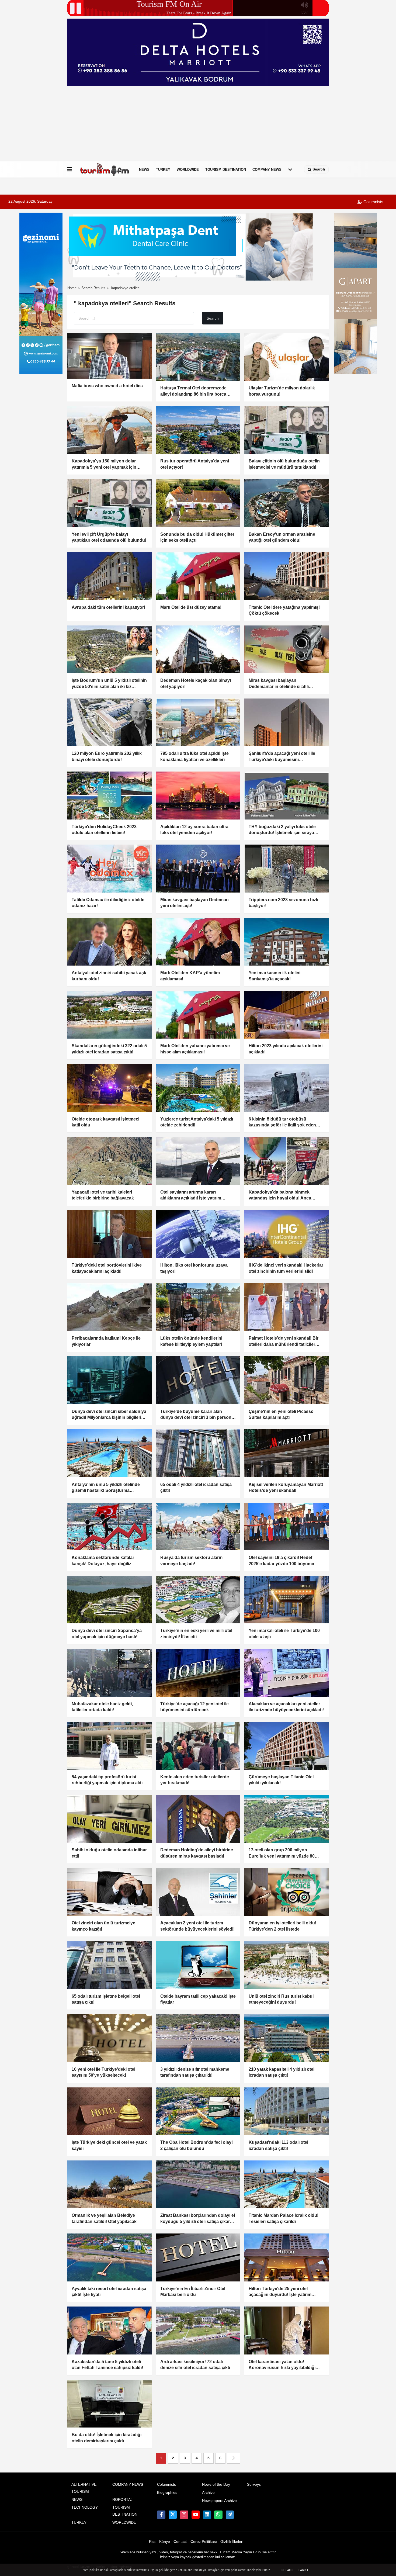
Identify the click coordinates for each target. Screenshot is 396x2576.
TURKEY (163, 169)
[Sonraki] (234, 2458)
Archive (208, 2493)
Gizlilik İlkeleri (232, 2542)
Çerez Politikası (204, 2542)
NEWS (144, 169)
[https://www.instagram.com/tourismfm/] (184, 2515)
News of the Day (216, 2485)
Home (72, 288)
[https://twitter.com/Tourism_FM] (173, 2515)
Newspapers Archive (219, 2501)
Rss (152, 2542)
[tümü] (290, 170)
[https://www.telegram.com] (230, 2515)
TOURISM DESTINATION (226, 169)
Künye (165, 2542)
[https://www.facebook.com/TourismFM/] (161, 2515)
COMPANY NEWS (267, 169)
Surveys (254, 2485)
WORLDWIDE (188, 169)
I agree (304, 2570)
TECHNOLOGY (85, 2507)
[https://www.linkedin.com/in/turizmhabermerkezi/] (207, 2515)
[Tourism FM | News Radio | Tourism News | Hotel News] (105, 170)
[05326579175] (218, 2515)
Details (287, 2570)
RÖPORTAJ (122, 2500)
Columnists (373, 202)
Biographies (167, 2493)
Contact (180, 2542)
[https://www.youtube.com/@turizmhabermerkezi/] (196, 2515)
